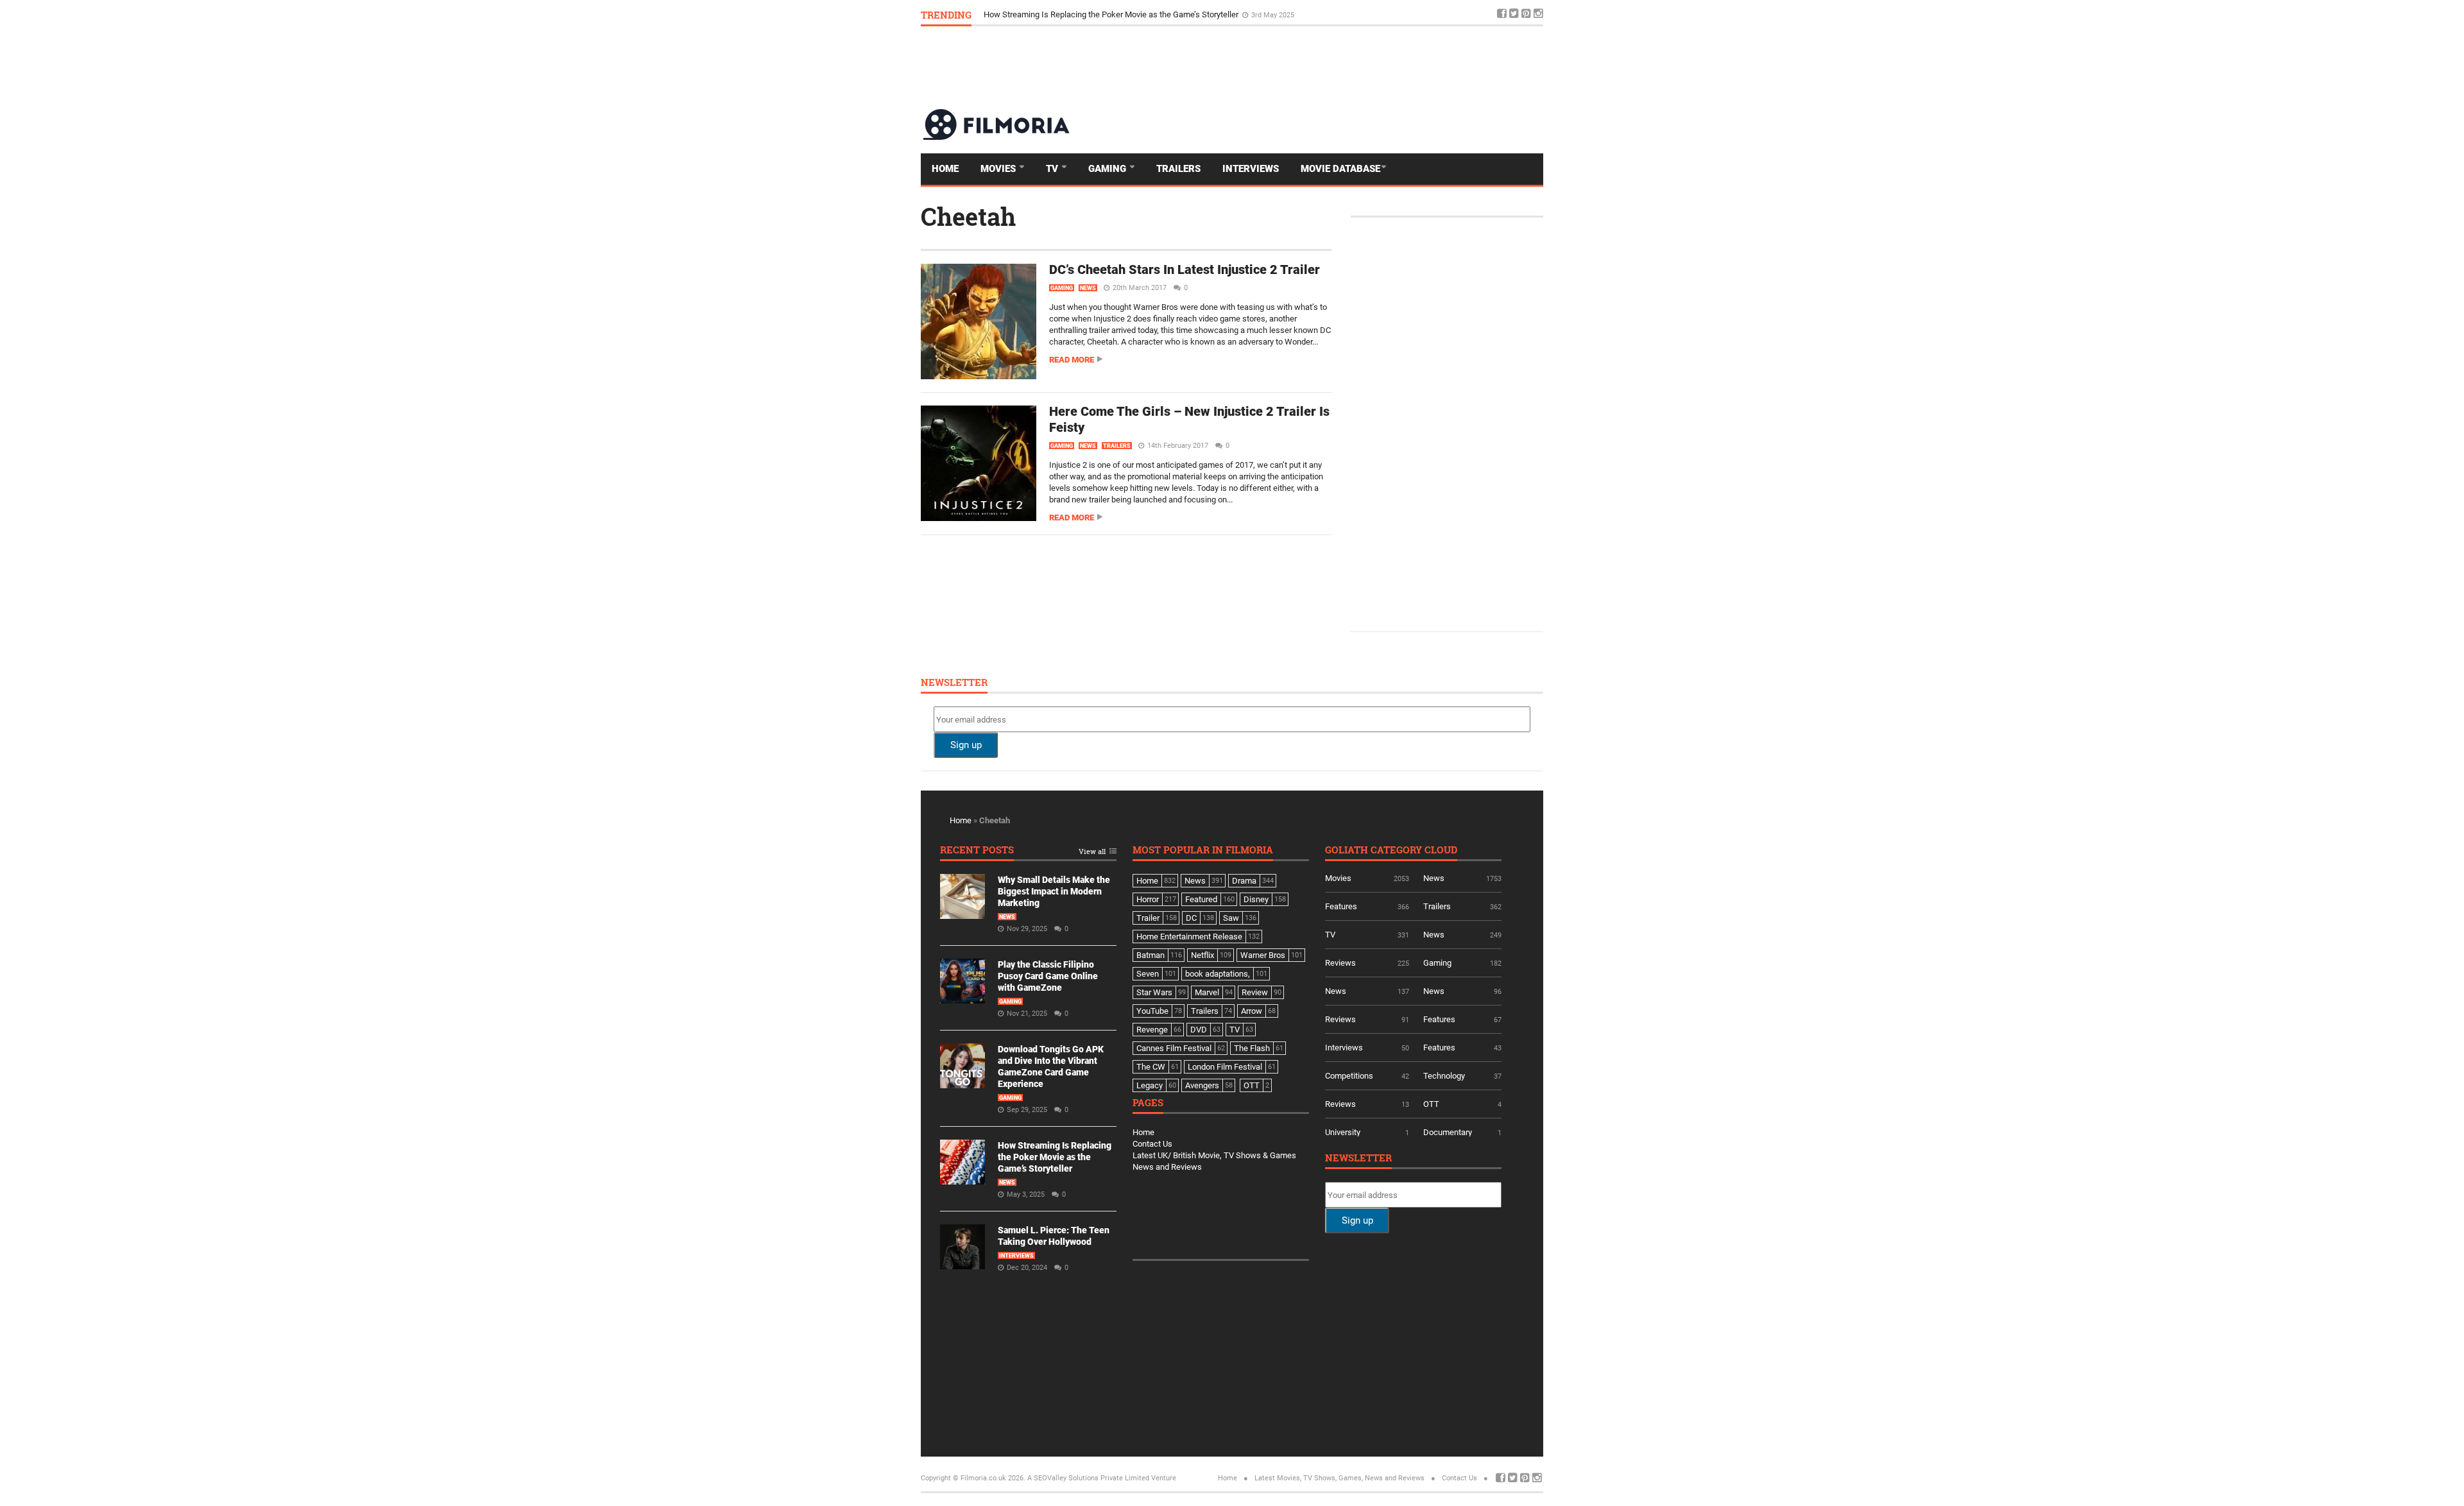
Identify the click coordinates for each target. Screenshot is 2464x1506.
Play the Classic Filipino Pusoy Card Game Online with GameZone (1048, 976)
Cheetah (968, 216)
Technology (1444, 1076)
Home (945, 169)
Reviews (1340, 963)
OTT (1431, 1104)
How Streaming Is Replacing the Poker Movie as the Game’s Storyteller (1055, 1157)
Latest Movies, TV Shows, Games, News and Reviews (1339, 1478)
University (1343, 1132)
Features (1341, 906)
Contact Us (1152, 1144)
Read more (1072, 360)
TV (1053, 169)
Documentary (1448, 1132)
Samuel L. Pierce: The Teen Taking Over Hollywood (1076, 14)
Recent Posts (977, 851)
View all (1092, 852)
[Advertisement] (1310, 67)
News (1088, 288)
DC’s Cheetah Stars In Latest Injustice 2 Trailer (1185, 270)
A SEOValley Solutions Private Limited (1088, 1478)
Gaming (1108, 169)
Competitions (1349, 1076)
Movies (999, 169)
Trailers (1178, 169)
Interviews (1251, 169)
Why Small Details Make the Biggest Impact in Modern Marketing (1054, 891)
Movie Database (1340, 169)
